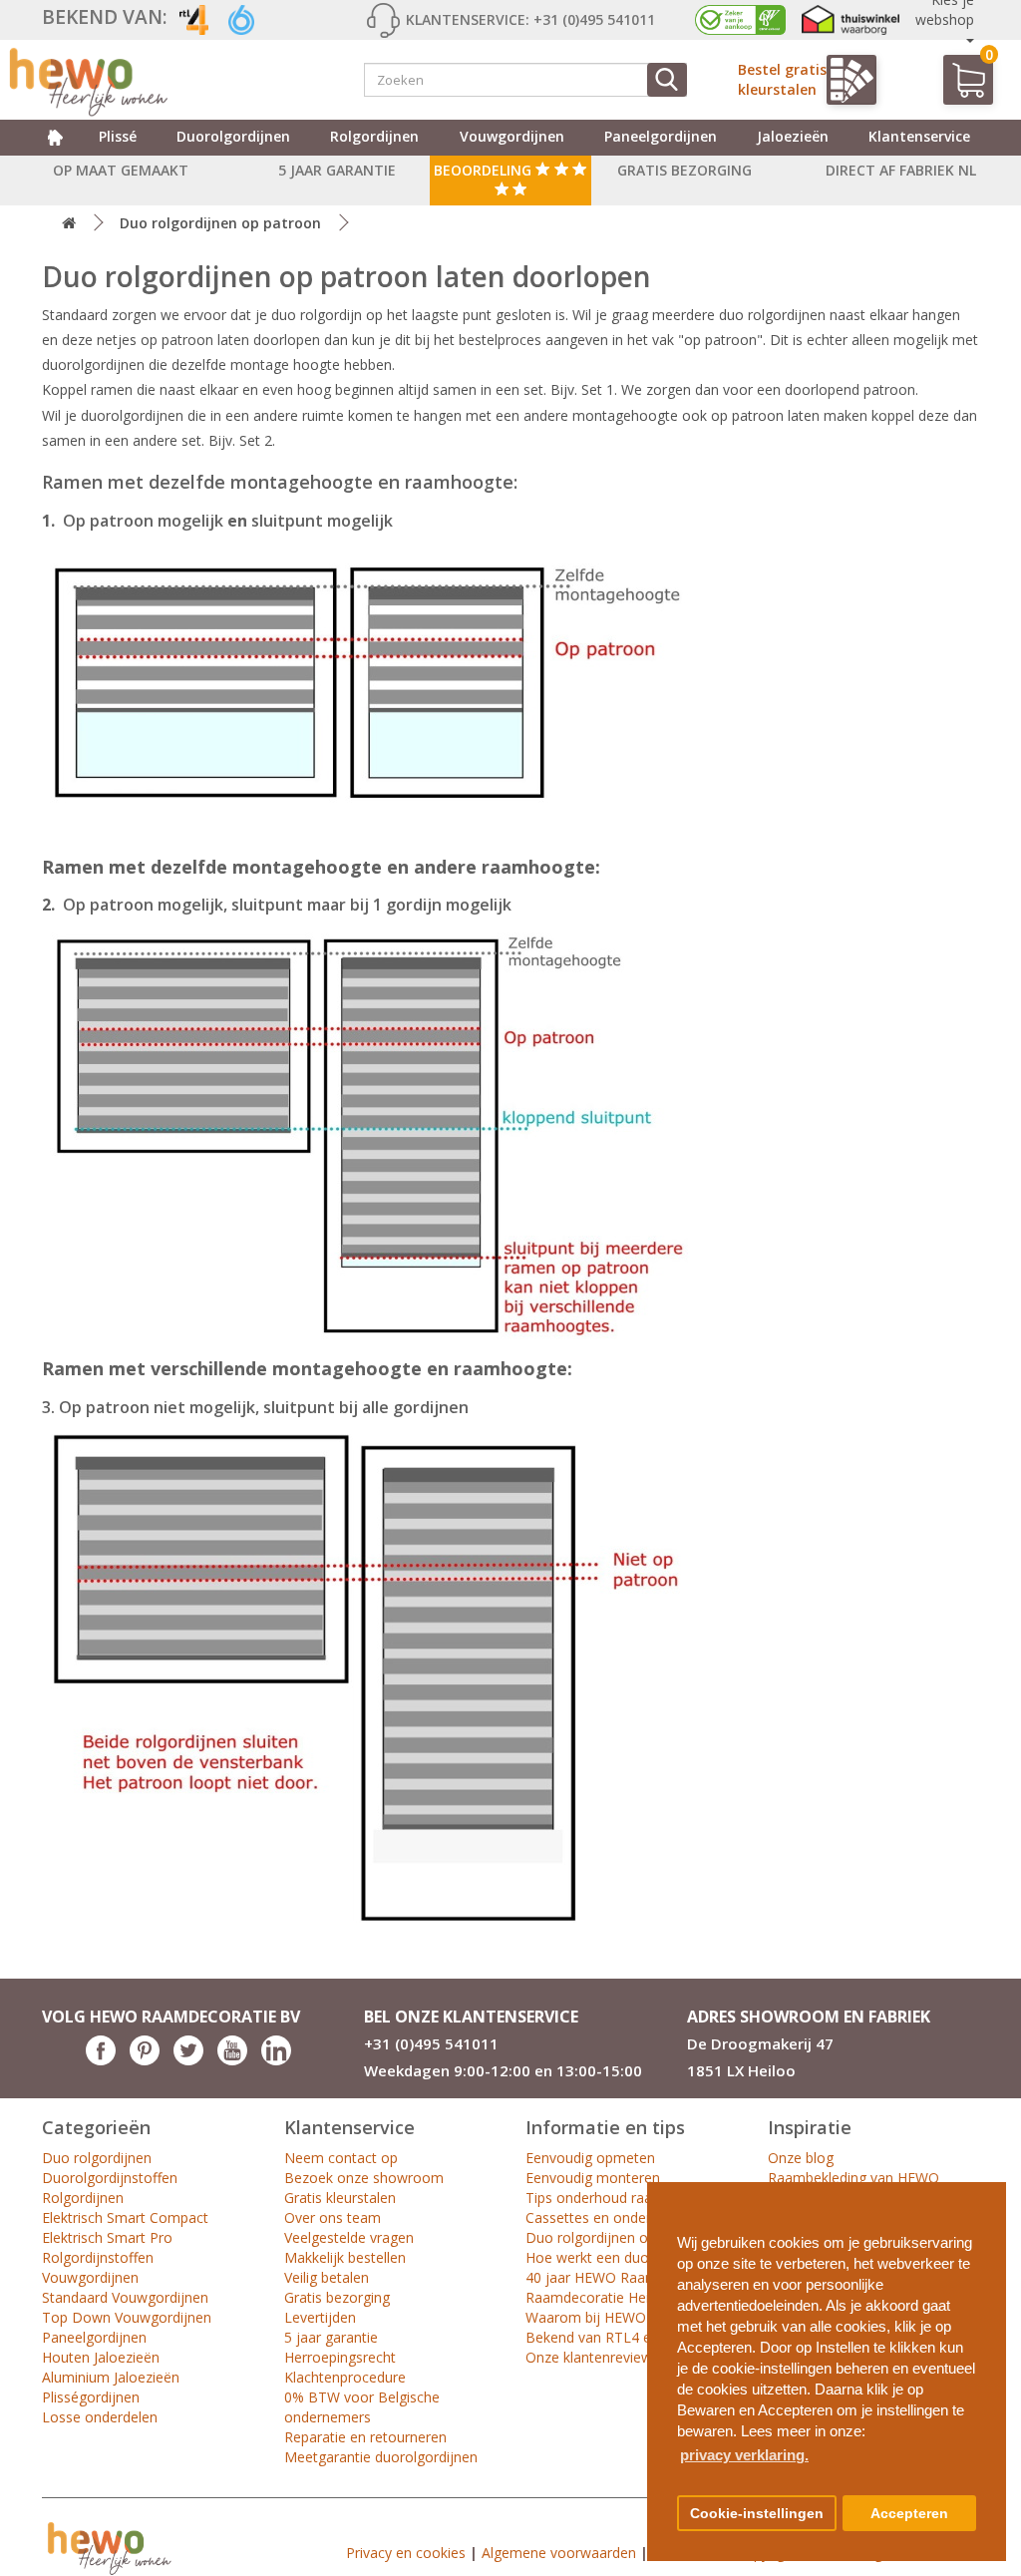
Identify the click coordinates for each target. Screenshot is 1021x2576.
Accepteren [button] (909, 2514)
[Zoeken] (667, 80)
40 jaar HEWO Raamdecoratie (622, 2277)
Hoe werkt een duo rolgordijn (620, 2257)
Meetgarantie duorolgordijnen (381, 2457)
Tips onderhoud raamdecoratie (626, 2198)
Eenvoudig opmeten (590, 2158)
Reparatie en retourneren (365, 2437)
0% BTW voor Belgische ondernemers (362, 2407)
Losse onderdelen (100, 2417)
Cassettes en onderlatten (607, 2217)
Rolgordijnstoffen (98, 2257)
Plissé (118, 136)
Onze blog (801, 2158)
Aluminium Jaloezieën (111, 2377)
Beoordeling (485, 170)
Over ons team (333, 2217)
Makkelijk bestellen (345, 2257)
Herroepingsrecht (340, 2357)
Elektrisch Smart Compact (125, 2217)
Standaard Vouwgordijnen (125, 2297)
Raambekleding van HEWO (853, 2178)
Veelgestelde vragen (349, 2237)
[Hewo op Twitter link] (188, 2060)
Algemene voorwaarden (559, 2553)
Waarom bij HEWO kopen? (611, 2317)
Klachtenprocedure (345, 2377)
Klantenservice (919, 136)
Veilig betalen (327, 2277)
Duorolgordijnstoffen (110, 2178)
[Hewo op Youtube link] (232, 2060)
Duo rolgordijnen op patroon (220, 223)
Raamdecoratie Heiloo (598, 2297)
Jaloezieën (793, 136)
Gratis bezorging (337, 2297)
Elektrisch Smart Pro (107, 2237)
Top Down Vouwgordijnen (127, 2317)
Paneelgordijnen (661, 136)
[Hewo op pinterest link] (145, 2060)
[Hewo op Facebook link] (101, 2060)
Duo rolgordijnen (97, 2158)
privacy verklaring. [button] (744, 2455)
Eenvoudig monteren (593, 2178)
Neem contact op (341, 2158)
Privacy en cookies (406, 2553)
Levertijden (320, 2317)
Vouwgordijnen (512, 136)
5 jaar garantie (331, 2337)
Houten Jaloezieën (101, 2357)
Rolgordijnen (374, 136)
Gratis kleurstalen (340, 2198)
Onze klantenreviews (592, 2357)
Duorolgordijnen (233, 136)
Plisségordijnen (91, 2397)
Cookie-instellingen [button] (757, 2514)
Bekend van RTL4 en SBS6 (611, 2337)
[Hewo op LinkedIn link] (276, 2060)
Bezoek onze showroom (364, 2178)
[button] (983, 2190)
